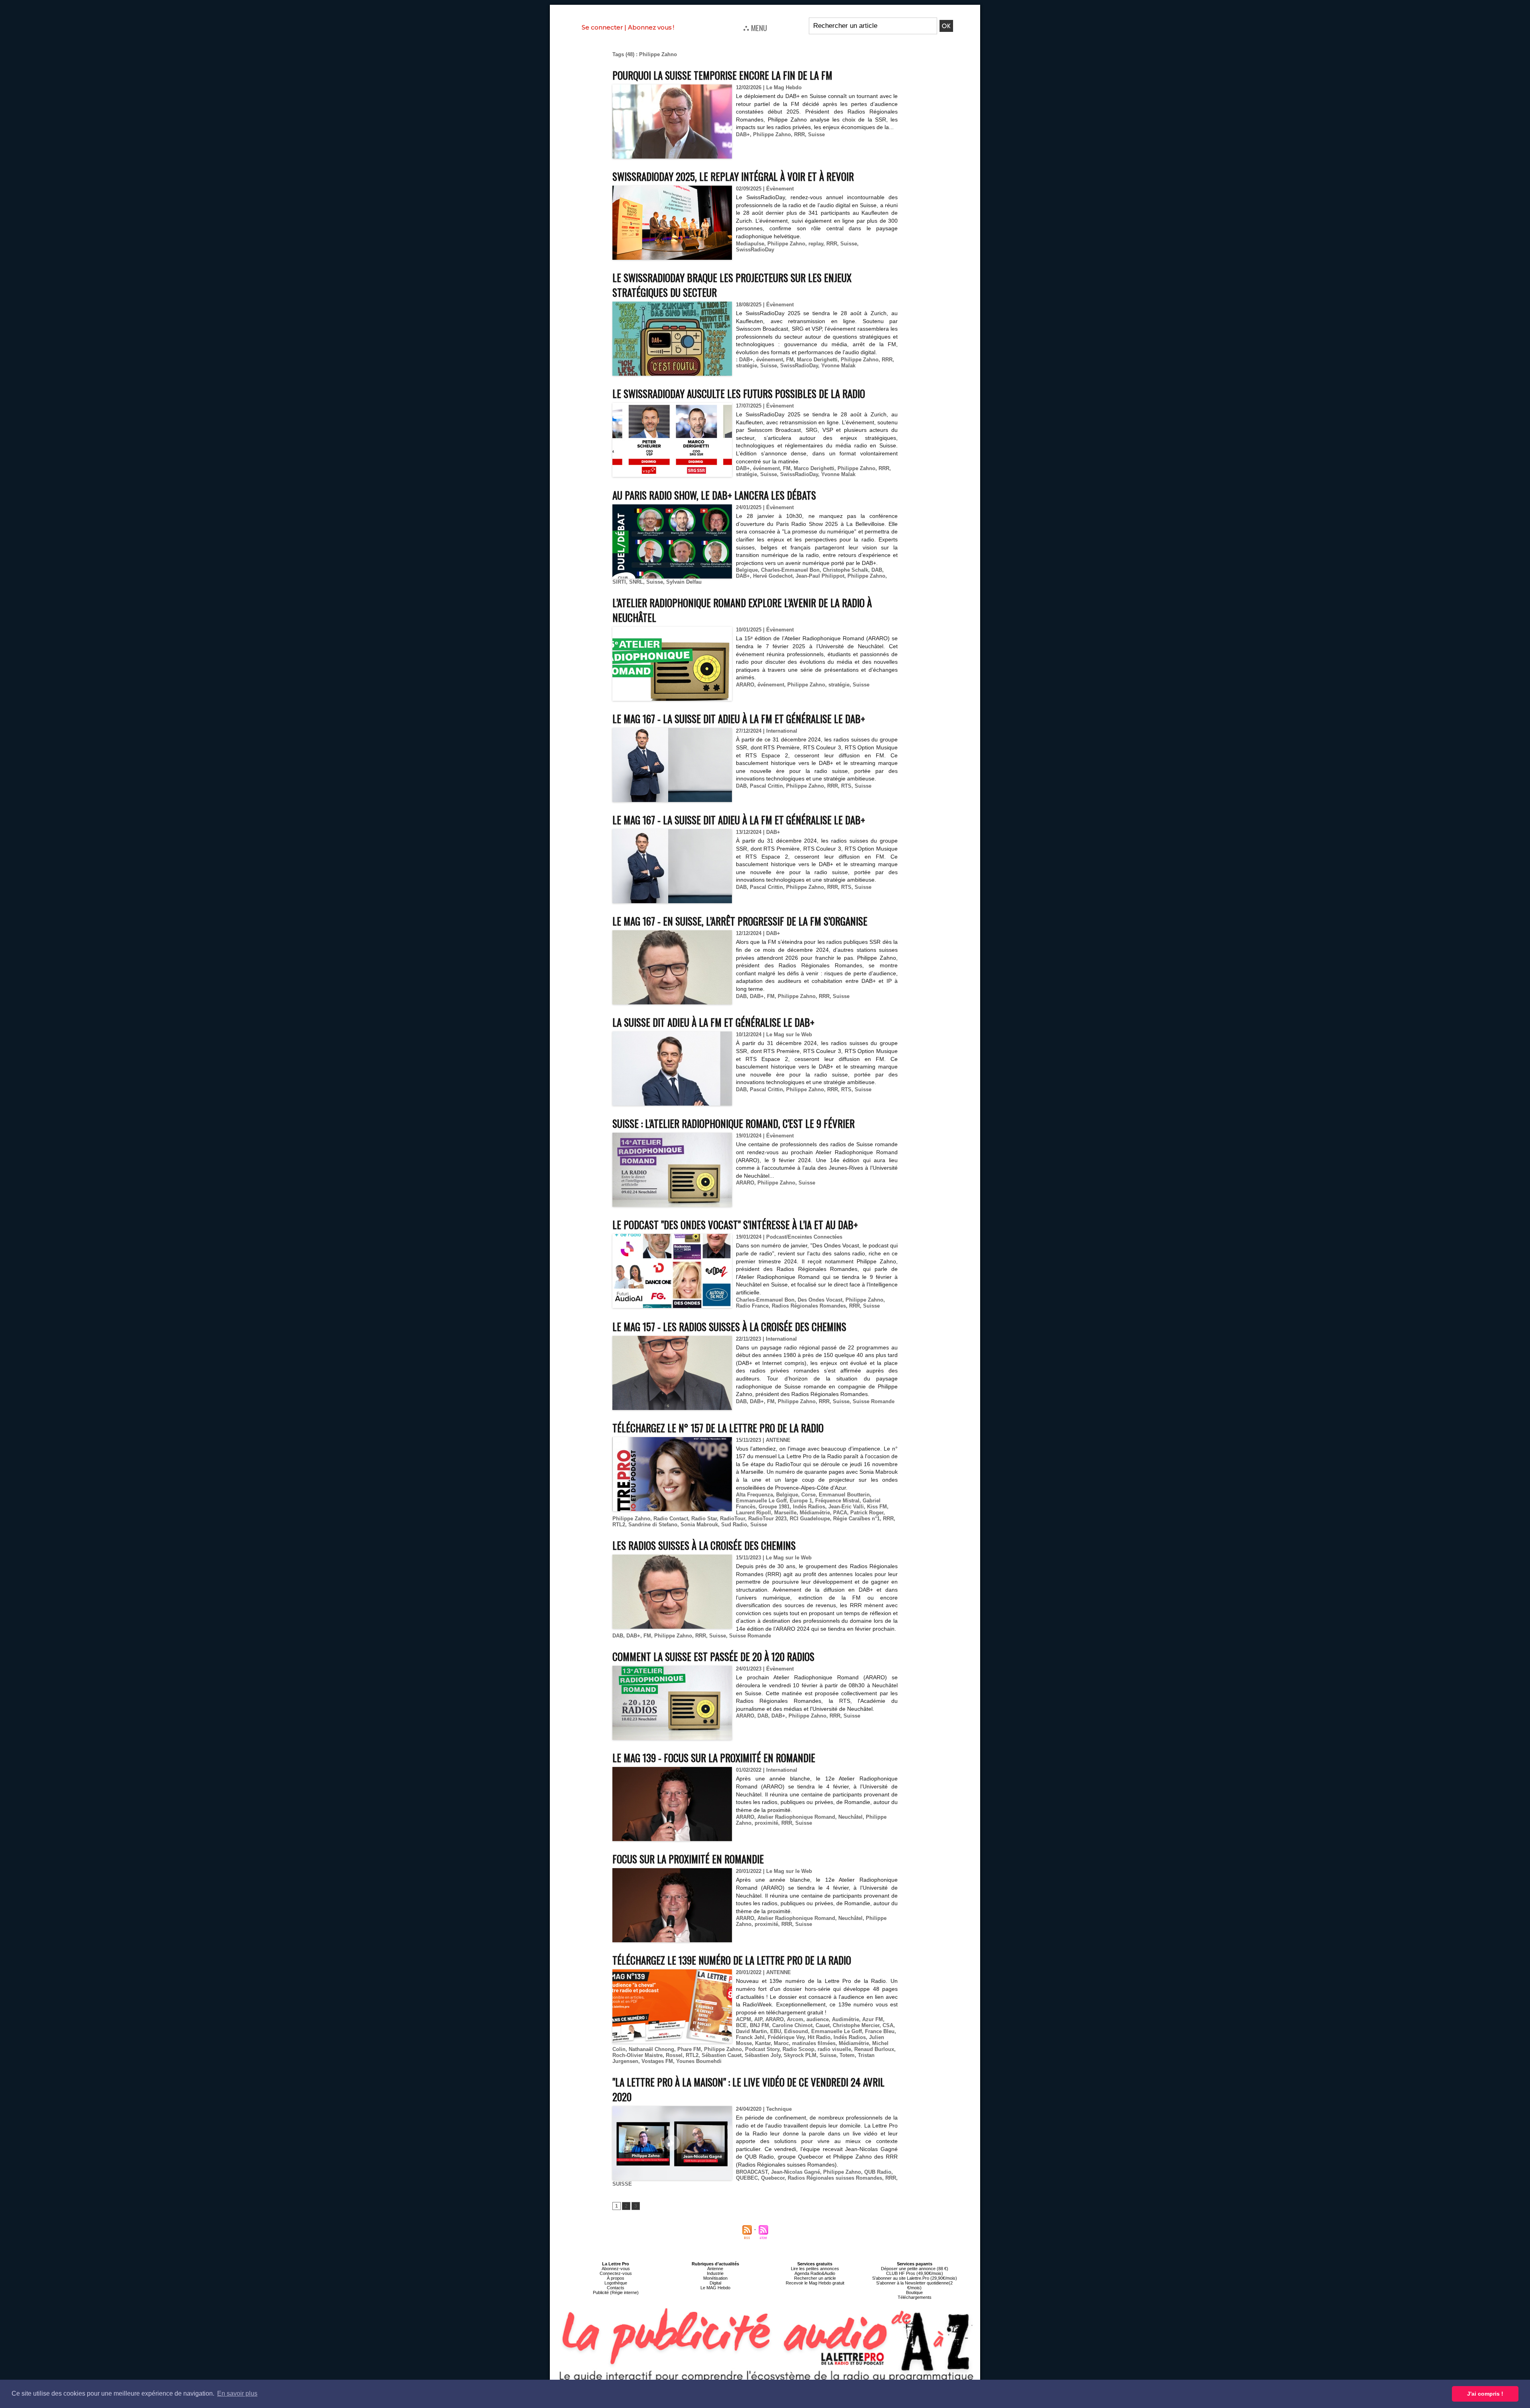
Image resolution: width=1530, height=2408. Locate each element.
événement (770, 360)
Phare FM (689, 2049)
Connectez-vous (616, 2273)
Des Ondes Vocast (820, 1300)
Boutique (914, 2292)
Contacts (616, 2288)
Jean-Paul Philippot (820, 576)
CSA (888, 2025)
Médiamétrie (815, 1513)
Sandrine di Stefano (653, 1525)
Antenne (715, 2269)
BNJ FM (759, 2025)
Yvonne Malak (838, 366)
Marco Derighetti (817, 360)
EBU (776, 2031)
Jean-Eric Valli (846, 1507)
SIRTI (619, 582)
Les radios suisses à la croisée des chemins (704, 1545)
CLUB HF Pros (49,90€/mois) (915, 2273)
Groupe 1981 (774, 1507)
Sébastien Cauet (722, 2055)
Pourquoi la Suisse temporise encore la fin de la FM (722, 75)
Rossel (674, 2055)
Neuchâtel (850, 1817)
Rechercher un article (815, 2278)
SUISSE (622, 2184)
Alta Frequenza (754, 1495)
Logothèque (616, 2283)
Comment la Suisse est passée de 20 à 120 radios (713, 1656)
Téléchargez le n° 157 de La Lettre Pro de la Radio (718, 1428)
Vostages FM (657, 2061)
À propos (616, 2278)
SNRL (636, 582)
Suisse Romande (874, 1401)
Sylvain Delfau (684, 582)
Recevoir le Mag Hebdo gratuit (815, 2283)
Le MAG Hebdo (715, 2288)
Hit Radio (819, 2037)
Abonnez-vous (616, 2269)
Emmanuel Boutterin (844, 1495)
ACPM (743, 2019)
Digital (715, 2283)
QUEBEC (747, 2178)
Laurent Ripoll (753, 1513)
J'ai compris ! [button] (1485, 2394)
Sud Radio (734, 1525)
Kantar (763, 2043)
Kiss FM (877, 1507)
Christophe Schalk (845, 570)
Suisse (816, 134)
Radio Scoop (798, 2049)
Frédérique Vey (786, 2037)
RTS (846, 786)
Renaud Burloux (874, 2049)
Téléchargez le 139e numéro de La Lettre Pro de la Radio (732, 1960)
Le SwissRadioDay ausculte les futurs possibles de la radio (739, 393)
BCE (741, 2025)
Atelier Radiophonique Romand (796, 1817)
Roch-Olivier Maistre (637, 2055)
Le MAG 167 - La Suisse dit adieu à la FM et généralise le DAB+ (739, 719)
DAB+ (743, 134)
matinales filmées (814, 2043)
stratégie (746, 366)
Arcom (795, 2019)
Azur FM (873, 2019)
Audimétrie (845, 2019)
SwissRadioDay (755, 250)
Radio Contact (671, 1519)
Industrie (715, 2273)
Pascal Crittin (766, 786)
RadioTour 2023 (767, 1519)
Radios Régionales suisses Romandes (835, 2178)
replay (816, 244)
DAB (877, 570)
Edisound (796, 2031)
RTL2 (619, 1525)
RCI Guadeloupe (810, 1519)
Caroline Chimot (792, 2025)
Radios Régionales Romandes (809, 1306)
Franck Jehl (750, 2037)
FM (790, 360)
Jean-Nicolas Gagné (795, 2172)
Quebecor (773, 2178)
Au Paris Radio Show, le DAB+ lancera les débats (714, 495)
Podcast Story (762, 2049)
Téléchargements (915, 2297)
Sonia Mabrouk (699, 1525)
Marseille (785, 1513)
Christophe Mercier (856, 2025)
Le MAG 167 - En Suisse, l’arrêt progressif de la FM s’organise (740, 921)
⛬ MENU (755, 27)
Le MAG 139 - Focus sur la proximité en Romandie (714, 1758)
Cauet (823, 2025)
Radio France (752, 1306)
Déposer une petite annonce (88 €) (915, 2269)
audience (818, 2019)
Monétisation (715, 2278)
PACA (840, 1513)
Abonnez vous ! (651, 27)
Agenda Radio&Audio (815, 2273)
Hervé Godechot (773, 576)
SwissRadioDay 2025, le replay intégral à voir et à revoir (733, 176)
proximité (766, 1823)
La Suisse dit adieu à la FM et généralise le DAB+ (713, 1022)
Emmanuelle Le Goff (761, 1501)
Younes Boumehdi (699, 2061)
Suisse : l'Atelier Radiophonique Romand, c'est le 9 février (734, 1123)
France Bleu (880, 2031)
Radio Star (704, 1519)
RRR (799, 134)
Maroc (781, 2043)
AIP (758, 2019)
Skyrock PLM (800, 2055)
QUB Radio (878, 2172)
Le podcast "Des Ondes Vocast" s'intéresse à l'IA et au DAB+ (735, 1225)
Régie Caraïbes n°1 (856, 1519)
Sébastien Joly (763, 2055)
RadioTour (733, 1519)
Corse (808, 1495)
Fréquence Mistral (837, 1501)
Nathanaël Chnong (651, 2049)
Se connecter (602, 27)
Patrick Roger (867, 1513)
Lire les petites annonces (815, 2269)
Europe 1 (801, 1501)
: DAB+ (744, 360)
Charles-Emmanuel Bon (790, 570)
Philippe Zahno (772, 134)
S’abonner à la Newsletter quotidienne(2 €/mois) (914, 2285)
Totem (847, 2055)
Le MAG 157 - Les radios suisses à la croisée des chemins (729, 1327)
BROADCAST (752, 2172)
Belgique (747, 570)
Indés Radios (809, 1507)
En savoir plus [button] (237, 2393)
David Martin (751, 2031)
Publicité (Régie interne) (616, 2292)
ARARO (745, 685)
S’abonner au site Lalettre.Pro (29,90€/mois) (915, 2278)
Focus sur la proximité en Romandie (688, 1859)
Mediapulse (750, 244)
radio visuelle (834, 2049)
